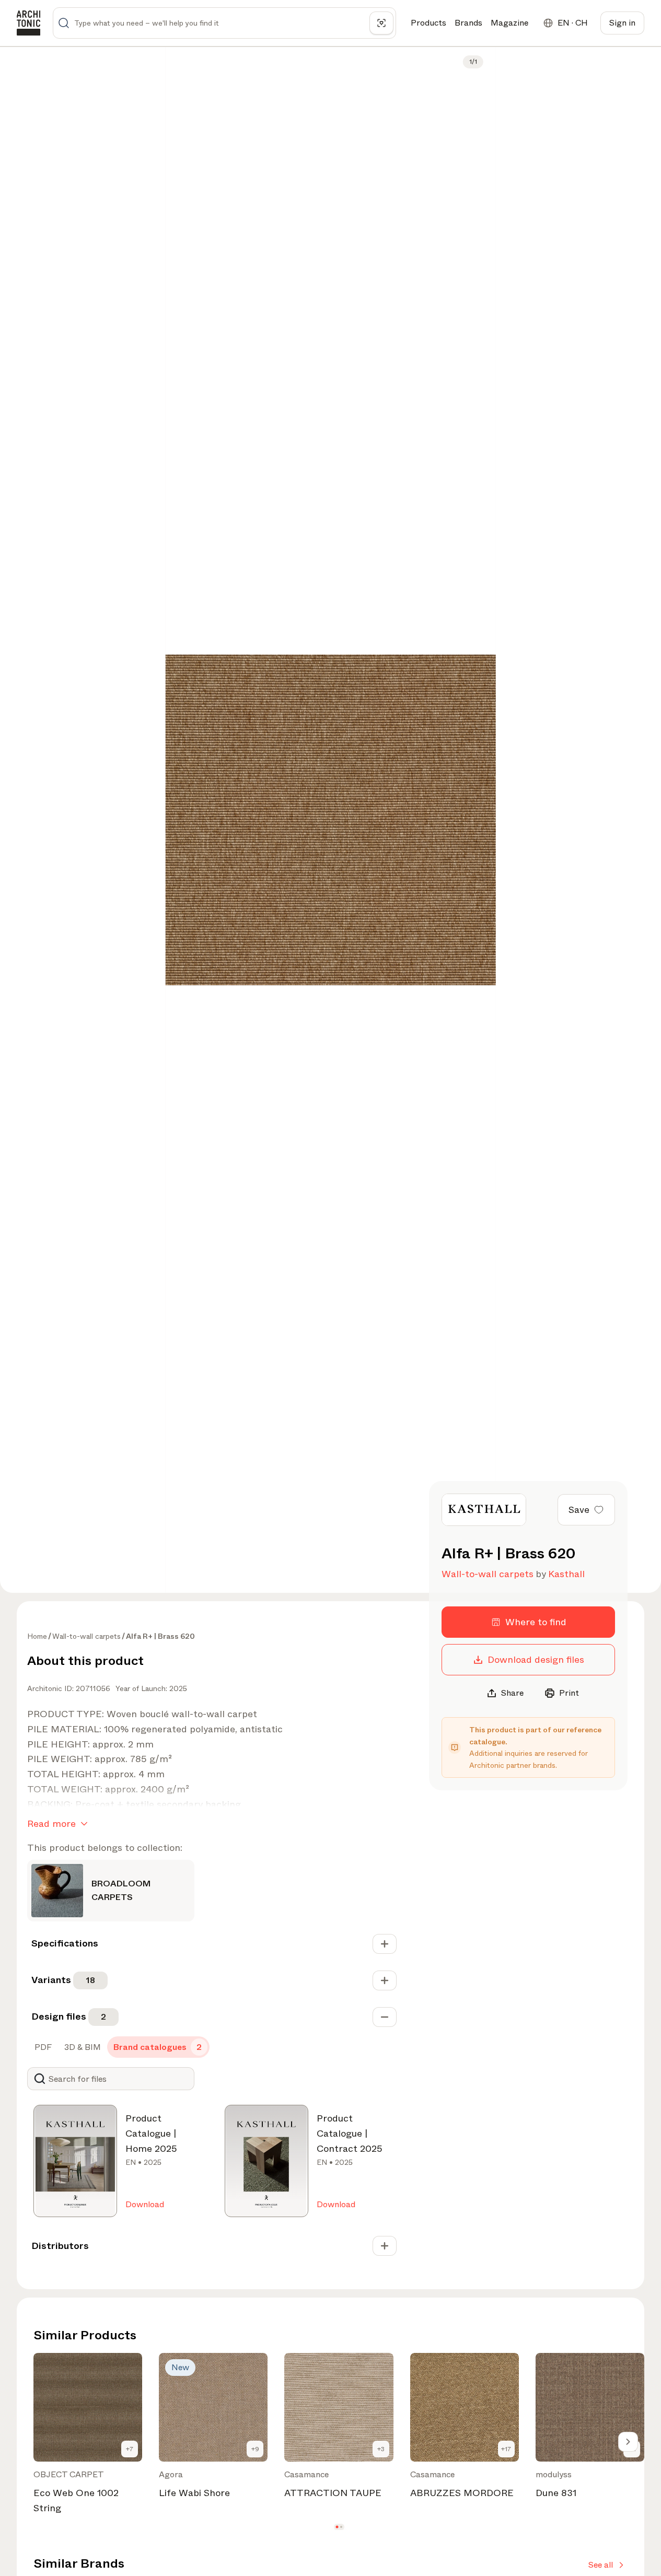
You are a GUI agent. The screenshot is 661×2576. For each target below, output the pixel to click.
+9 (255, 2449)
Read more (51, 1824)
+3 (381, 2449)
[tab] (42, 2047)
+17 (506, 2449)
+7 (130, 2449)
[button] (337, 2527)
